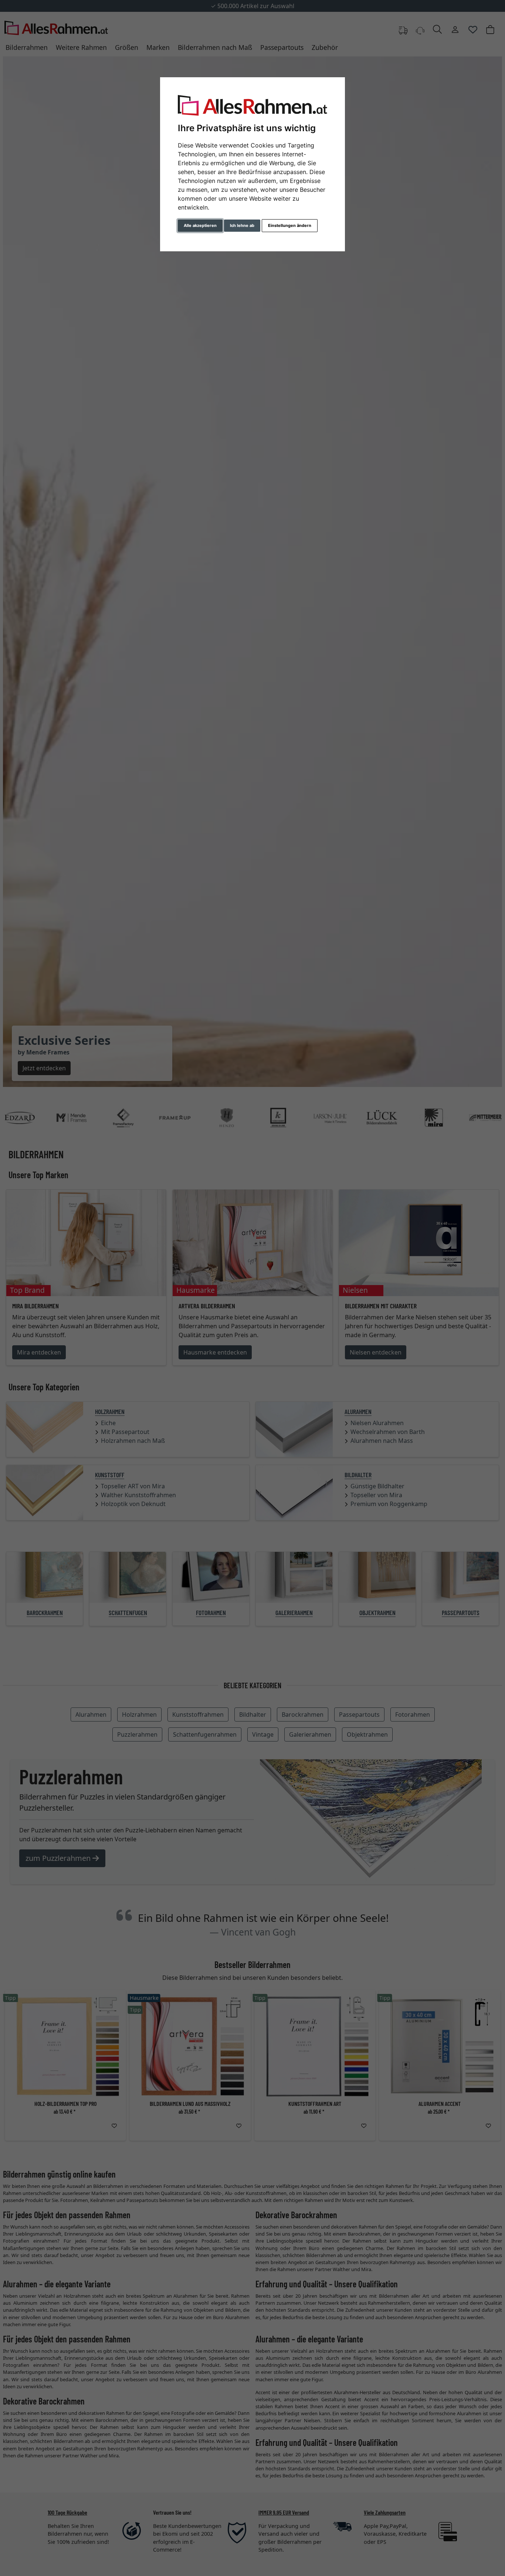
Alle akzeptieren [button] (200, 225)
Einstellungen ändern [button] (290, 225)
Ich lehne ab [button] (242, 225)
